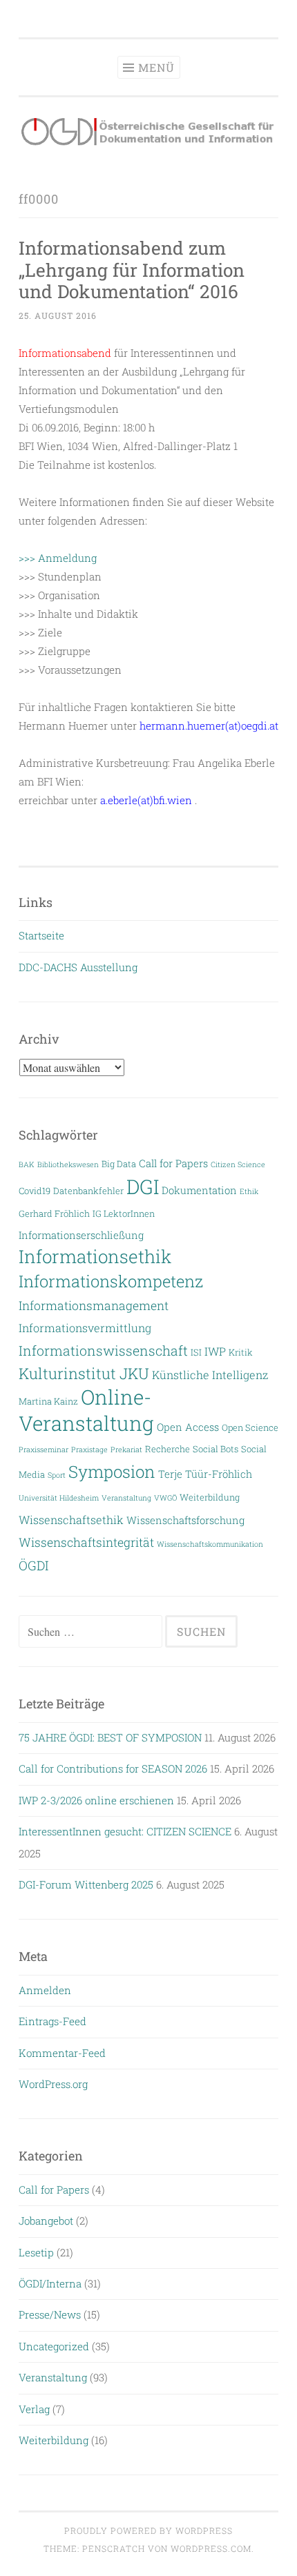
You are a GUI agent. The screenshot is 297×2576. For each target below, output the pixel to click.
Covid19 (35, 1190)
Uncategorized (54, 2346)
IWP (215, 1351)
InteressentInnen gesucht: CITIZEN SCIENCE (125, 1831)
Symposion (112, 1472)
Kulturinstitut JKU (84, 1373)
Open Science (250, 1427)
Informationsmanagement (94, 1306)
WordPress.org (53, 2084)
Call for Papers (173, 1163)
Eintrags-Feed (52, 2021)
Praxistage (89, 1450)
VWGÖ (165, 1498)
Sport (57, 1475)
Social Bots (215, 1448)
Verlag (34, 2409)
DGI (143, 1187)
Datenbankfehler (88, 1190)
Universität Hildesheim (59, 1498)
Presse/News (50, 2314)
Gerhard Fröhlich (54, 1213)
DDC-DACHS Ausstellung (78, 967)
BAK (27, 1164)
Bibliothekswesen (68, 1164)
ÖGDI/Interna (50, 2283)
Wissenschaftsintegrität (86, 1542)
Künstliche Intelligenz (210, 1375)
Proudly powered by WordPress (148, 2530)
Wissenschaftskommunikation (210, 1544)
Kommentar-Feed (62, 2053)
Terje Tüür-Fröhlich (205, 1474)
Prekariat (126, 1450)
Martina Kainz (48, 1401)
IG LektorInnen (124, 1213)
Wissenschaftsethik (71, 1520)
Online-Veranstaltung (86, 1409)
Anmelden (45, 1990)
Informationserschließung (81, 1235)
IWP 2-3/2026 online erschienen (96, 1800)
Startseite (41, 935)
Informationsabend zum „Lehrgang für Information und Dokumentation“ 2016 (132, 270)
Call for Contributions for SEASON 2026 (113, 1768)
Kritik (241, 1352)
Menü (156, 67)
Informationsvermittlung (85, 1328)
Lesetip (36, 2252)
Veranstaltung (126, 1498)
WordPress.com (211, 2548)
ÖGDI (33, 1565)
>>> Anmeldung (58, 558)
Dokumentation (199, 1190)
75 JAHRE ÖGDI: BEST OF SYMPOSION (110, 1737)
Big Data (119, 1163)
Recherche (167, 1448)
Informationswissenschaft (103, 1350)
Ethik (249, 1191)
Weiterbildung (210, 1497)
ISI (196, 1352)
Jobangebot (46, 2221)
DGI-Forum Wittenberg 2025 (86, 1884)
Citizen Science (238, 1164)
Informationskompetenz (111, 1281)
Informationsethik (95, 1256)
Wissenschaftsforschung (185, 1520)
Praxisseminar (44, 1450)
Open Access (188, 1427)
